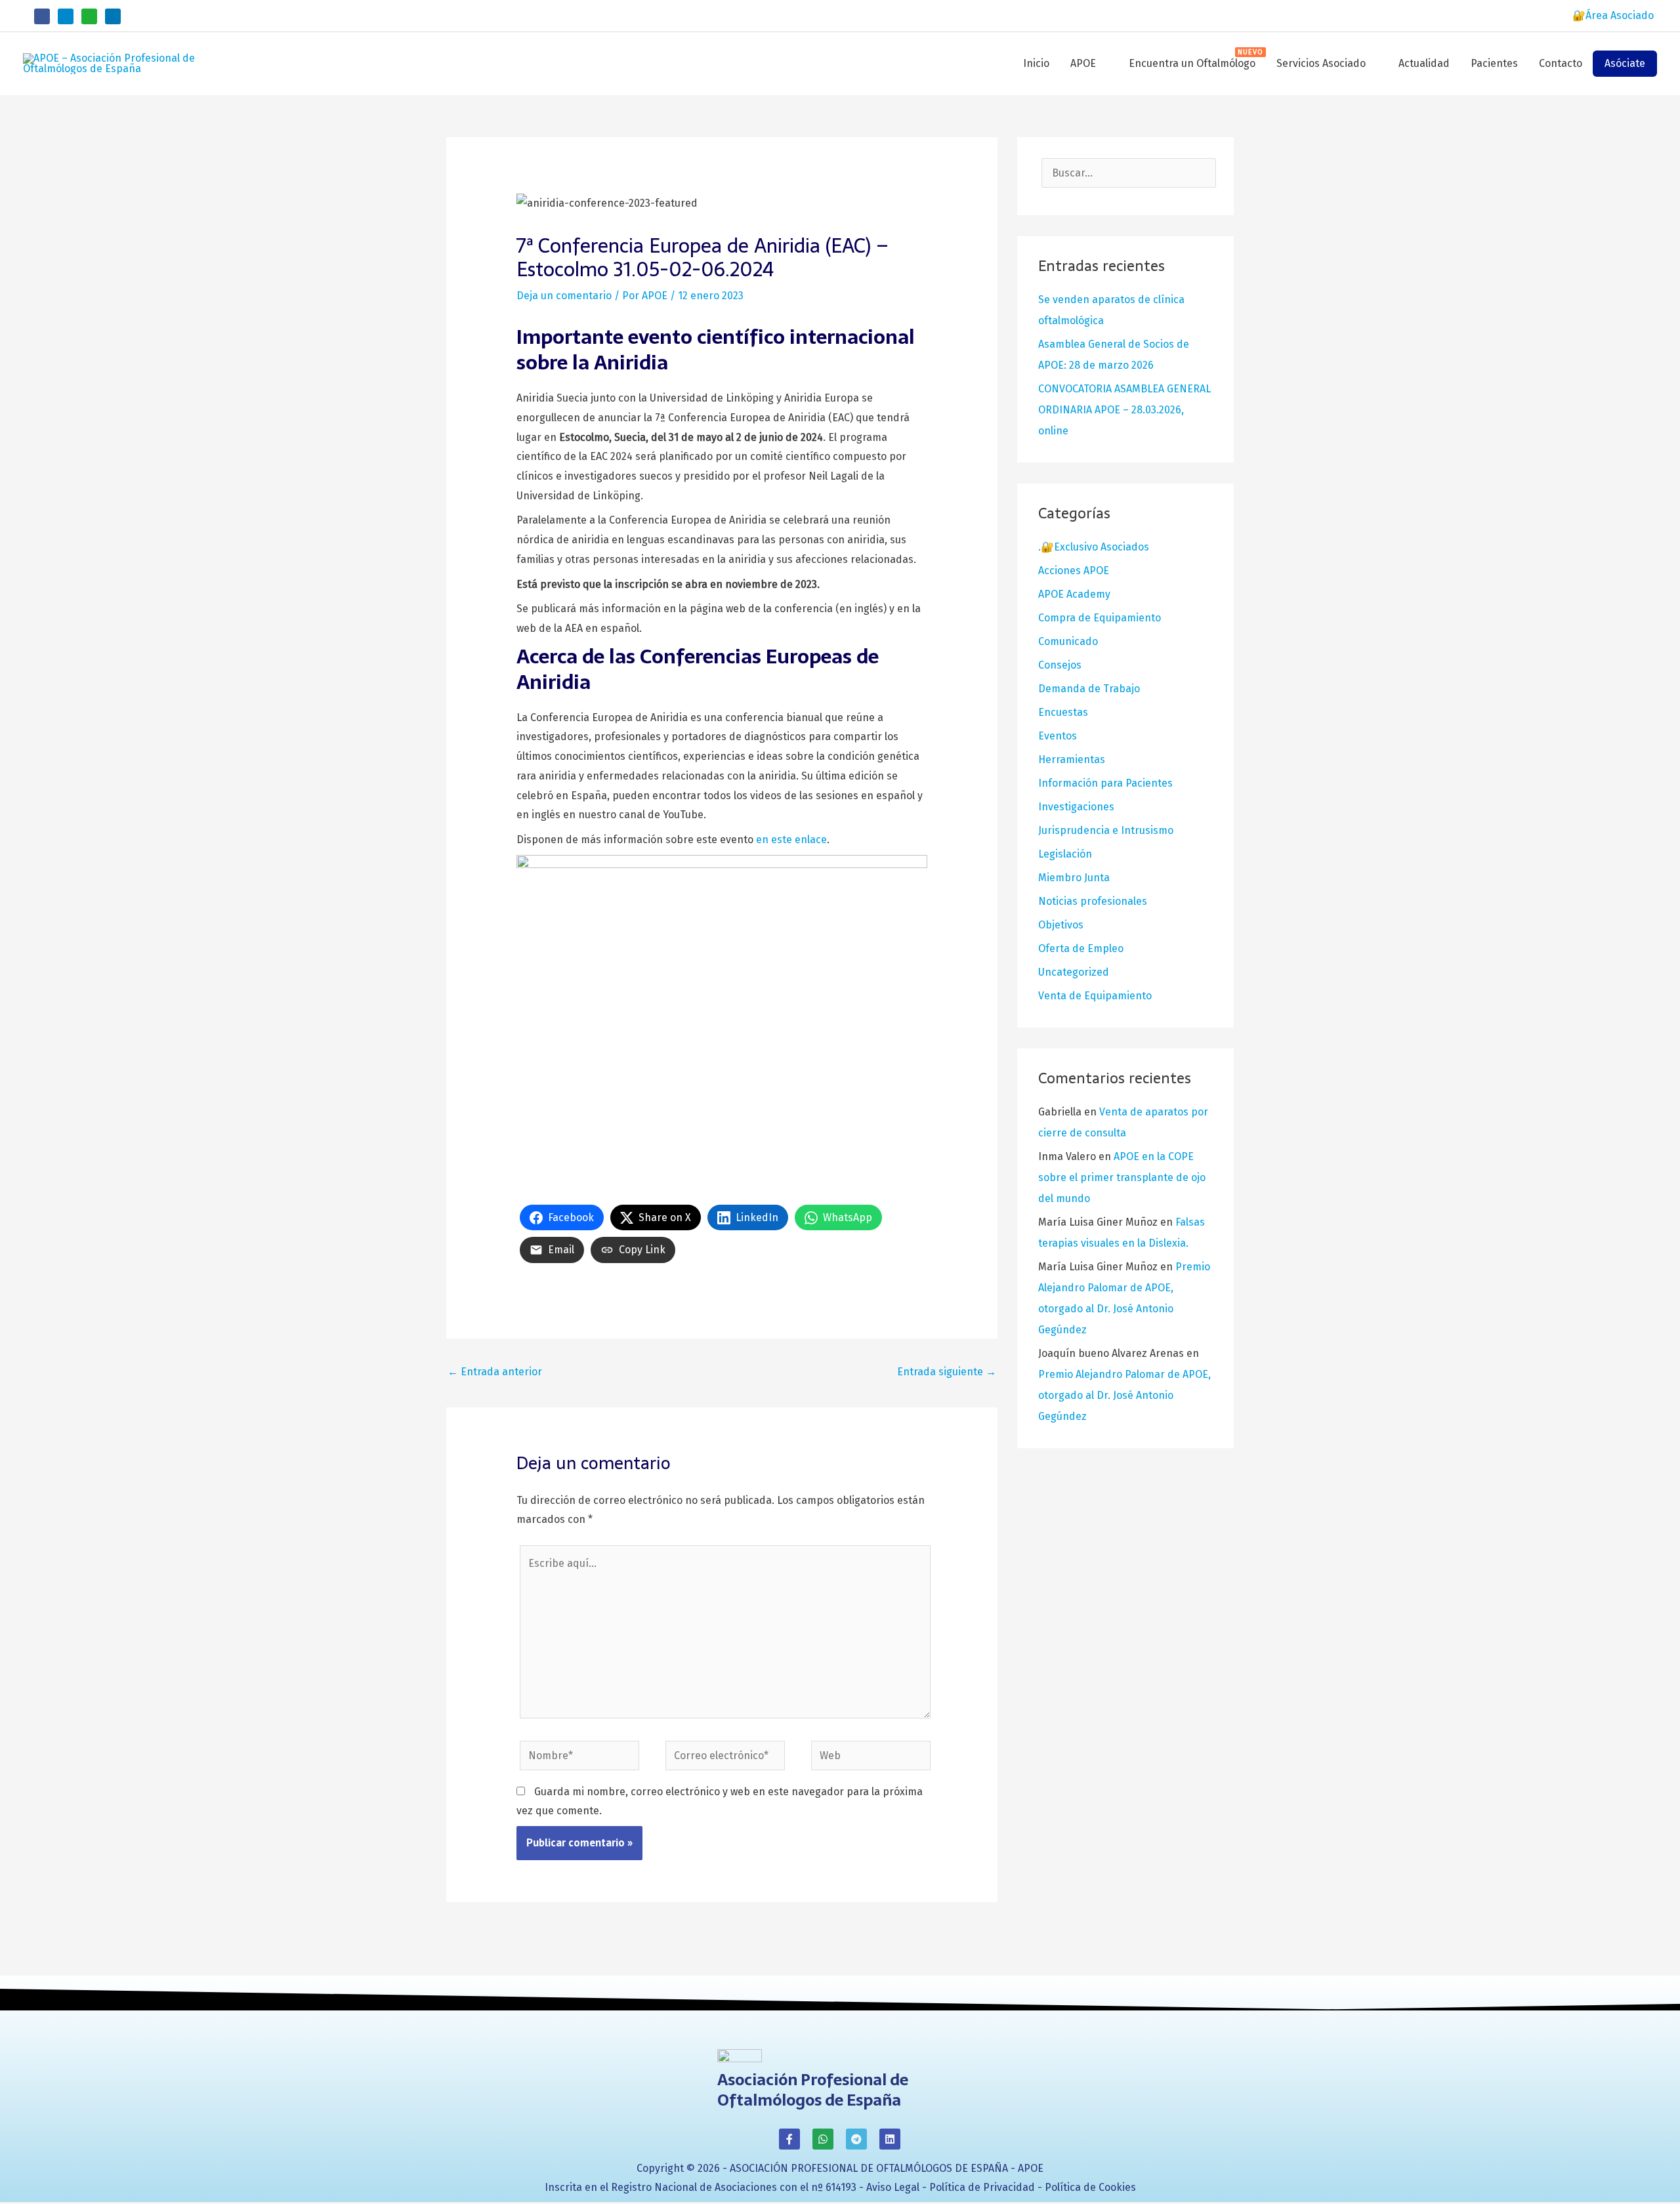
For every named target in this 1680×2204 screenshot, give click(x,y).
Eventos (1058, 736)
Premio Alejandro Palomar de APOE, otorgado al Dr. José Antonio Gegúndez (1124, 1395)
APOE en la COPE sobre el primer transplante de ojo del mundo (1122, 1177)
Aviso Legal (893, 2187)
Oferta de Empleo (1081, 948)
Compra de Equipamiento (1100, 618)
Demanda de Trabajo (1089, 689)
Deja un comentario (564, 296)
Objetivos (1061, 925)
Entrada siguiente (947, 1372)
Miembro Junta (1074, 878)
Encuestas (1063, 712)
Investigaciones (1076, 807)
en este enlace (791, 840)
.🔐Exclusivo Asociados (1094, 547)
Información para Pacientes (1105, 783)
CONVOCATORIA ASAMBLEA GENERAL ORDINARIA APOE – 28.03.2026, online (1124, 410)
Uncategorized (1074, 972)
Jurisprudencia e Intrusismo (1106, 830)
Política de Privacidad (982, 2187)
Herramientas (1072, 759)
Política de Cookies (1090, 2187)
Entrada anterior (495, 1372)
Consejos (1060, 665)
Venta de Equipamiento (1095, 996)
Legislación (1065, 854)
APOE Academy (1074, 594)
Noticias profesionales (1093, 901)
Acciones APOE (1074, 571)
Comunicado (1068, 641)
